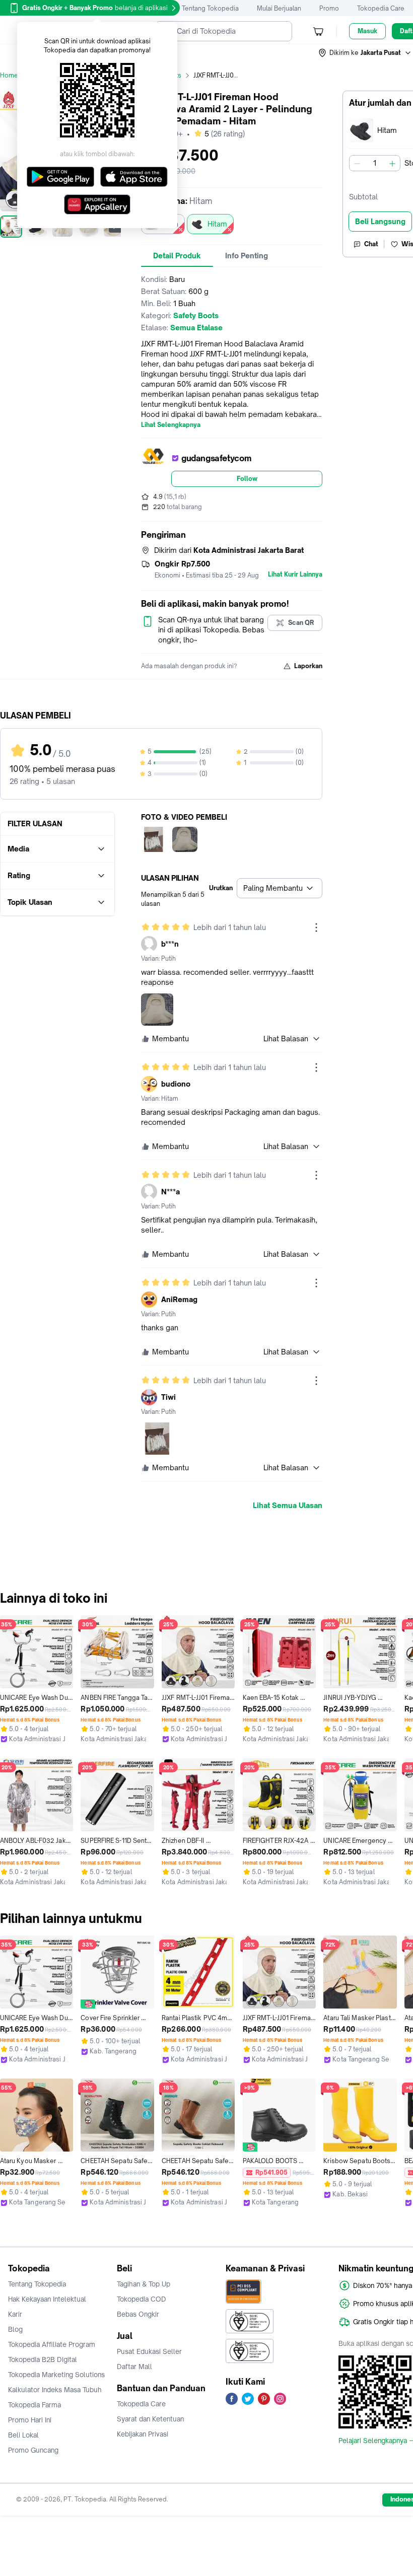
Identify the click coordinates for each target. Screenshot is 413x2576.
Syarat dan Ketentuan (150, 2419)
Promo (329, 8)
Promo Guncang (33, 2450)
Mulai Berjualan (279, 8)
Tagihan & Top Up (144, 2284)
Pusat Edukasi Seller (149, 2351)
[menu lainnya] (316, 927)
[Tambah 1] (392, 163)
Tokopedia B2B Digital (43, 2359)
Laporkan (308, 666)
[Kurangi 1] (357, 163)
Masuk (367, 31)
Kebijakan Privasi (143, 2434)
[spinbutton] (375, 163)
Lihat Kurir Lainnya (295, 575)
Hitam (217, 224)
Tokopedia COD (142, 2299)
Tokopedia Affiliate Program (52, 2344)
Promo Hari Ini (30, 2420)
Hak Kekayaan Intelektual (47, 2299)
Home (9, 75)
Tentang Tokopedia (210, 8)
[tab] (177, 256)
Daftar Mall (134, 2367)
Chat (371, 244)
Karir (15, 2314)
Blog (15, 2329)
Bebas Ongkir (138, 2314)
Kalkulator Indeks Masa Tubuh (55, 2390)
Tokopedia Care (381, 8)
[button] (365, 53)
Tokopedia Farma (35, 2405)
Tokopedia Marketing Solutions (56, 2375)
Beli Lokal (23, 2435)
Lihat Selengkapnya (171, 425)
